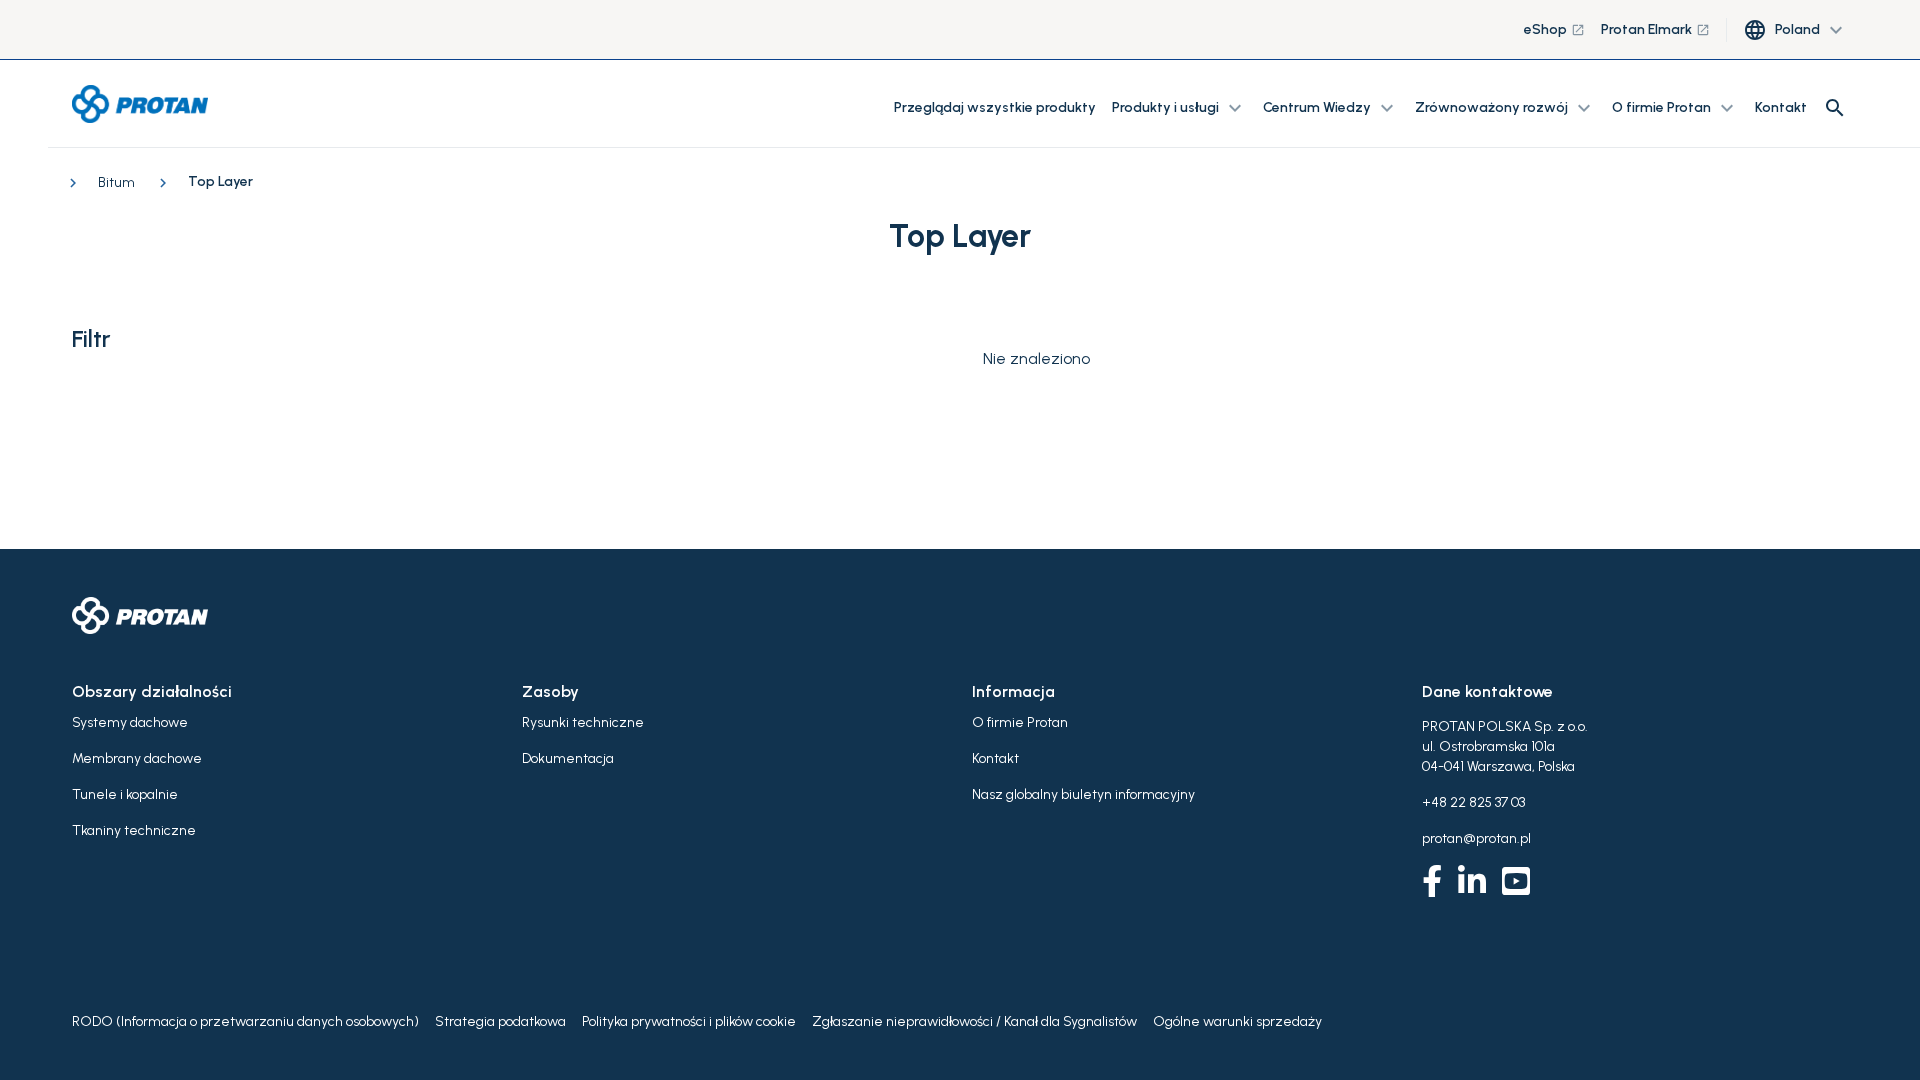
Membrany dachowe (137, 758)
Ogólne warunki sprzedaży (1237, 1021)
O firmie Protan (1020, 722)
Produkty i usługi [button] (1179, 108)
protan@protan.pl (1476, 838)
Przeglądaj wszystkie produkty (995, 107)
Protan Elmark (1655, 29)
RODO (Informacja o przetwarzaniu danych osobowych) (245, 1021)
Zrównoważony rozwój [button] (1505, 108)
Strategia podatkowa (500, 1021)
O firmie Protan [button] (1675, 108)
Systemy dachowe (130, 722)
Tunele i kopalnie (125, 794)
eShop (1554, 29)
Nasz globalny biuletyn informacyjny (1083, 794)
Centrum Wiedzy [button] (1331, 108)
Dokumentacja (568, 758)
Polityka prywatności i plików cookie (689, 1021)
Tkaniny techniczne (134, 830)
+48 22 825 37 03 (1473, 802)
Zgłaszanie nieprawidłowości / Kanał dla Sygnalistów (974, 1021)
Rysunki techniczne (583, 722)
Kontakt (1781, 107)
